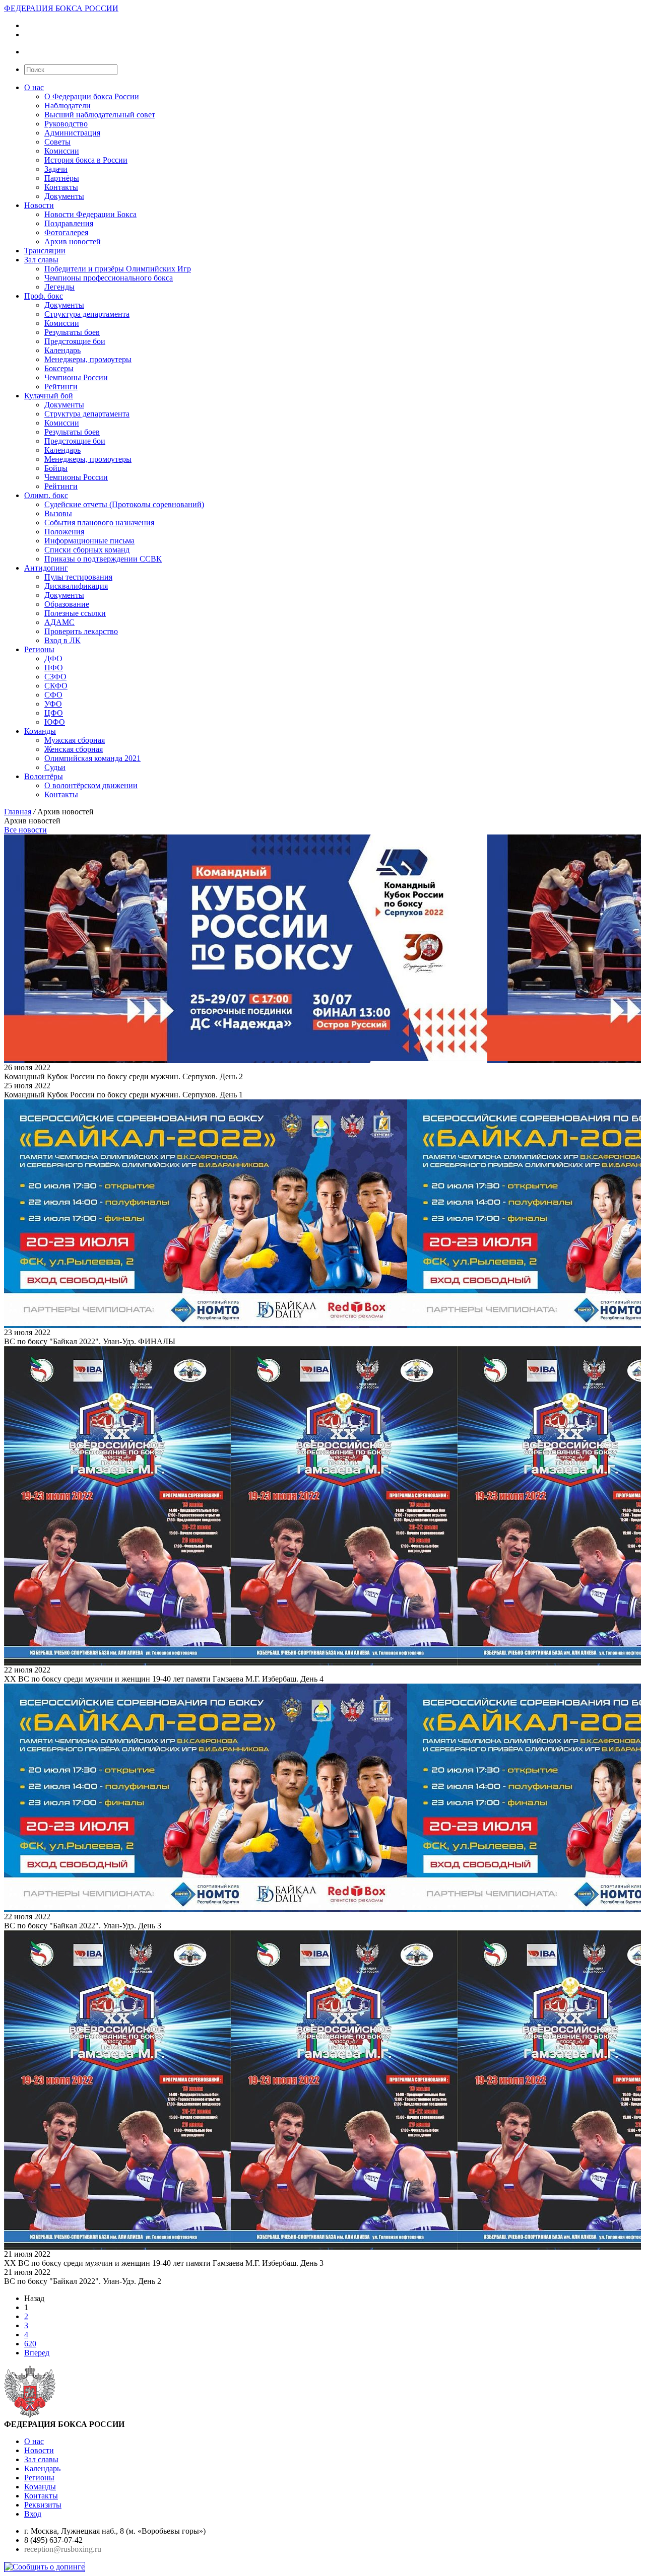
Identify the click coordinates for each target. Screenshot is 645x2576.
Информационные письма (89, 541)
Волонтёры (44, 776)
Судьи (55, 767)
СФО (53, 695)
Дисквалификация (76, 586)
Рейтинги (61, 387)
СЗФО (55, 677)
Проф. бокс (44, 296)
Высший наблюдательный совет (100, 115)
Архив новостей (73, 241)
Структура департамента (87, 314)
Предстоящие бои (75, 341)
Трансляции (45, 251)
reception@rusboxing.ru (63, 2549)
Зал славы (41, 260)
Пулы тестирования (78, 577)
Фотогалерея (66, 232)
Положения (64, 532)
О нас (34, 87)
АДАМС (59, 622)
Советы (57, 142)
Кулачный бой (49, 396)
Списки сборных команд (87, 550)
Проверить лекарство (81, 631)
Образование (67, 604)
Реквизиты (43, 2505)
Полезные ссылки (75, 613)
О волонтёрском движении (91, 785)
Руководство (66, 124)
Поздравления (69, 223)
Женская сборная (74, 749)
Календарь (62, 350)
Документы (64, 196)
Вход (33, 2514)
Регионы (39, 649)
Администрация (72, 133)
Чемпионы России (76, 377)
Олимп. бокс (46, 495)
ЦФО (54, 713)
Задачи (56, 169)
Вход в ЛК (62, 640)
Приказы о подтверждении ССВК (103, 559)
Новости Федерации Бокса (90, 214)
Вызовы (58, 513)
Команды (40, 731)
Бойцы (56, 468)
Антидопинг (46, 568)
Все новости (25, 830)
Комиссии (62, 151)
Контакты (61, 187)
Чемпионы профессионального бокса (109, 278)
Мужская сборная (75, 740)
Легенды (59, 287)
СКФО (56, 686)
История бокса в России (86, 160)
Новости (39, 205)
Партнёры (62, 178)
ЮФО (55, 722)
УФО (53, 704)
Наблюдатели (68, 106)
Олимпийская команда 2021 (92, 758)
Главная (18, 812)
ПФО (54, 668)
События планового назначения (99, 523)
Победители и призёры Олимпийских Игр (118, 269)
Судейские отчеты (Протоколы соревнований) (124, 504)
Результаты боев (72, 332)
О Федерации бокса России (92, 96)
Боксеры (59, 368)
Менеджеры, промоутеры (88, 359)
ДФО (53, 658)
